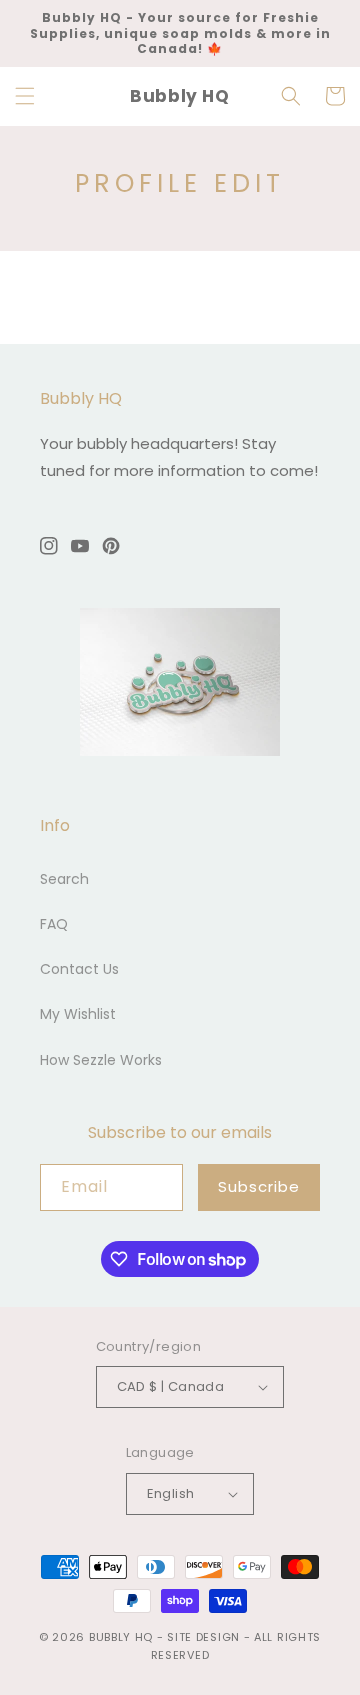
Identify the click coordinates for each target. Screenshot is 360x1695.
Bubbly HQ (121, 1637)
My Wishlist (78, 1014)
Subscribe (259, 1186)
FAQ (54, 924)
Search (64, 879)
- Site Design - (205, 1637)
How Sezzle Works (101, 1060)
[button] (25, 96)
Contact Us (79, 969)
